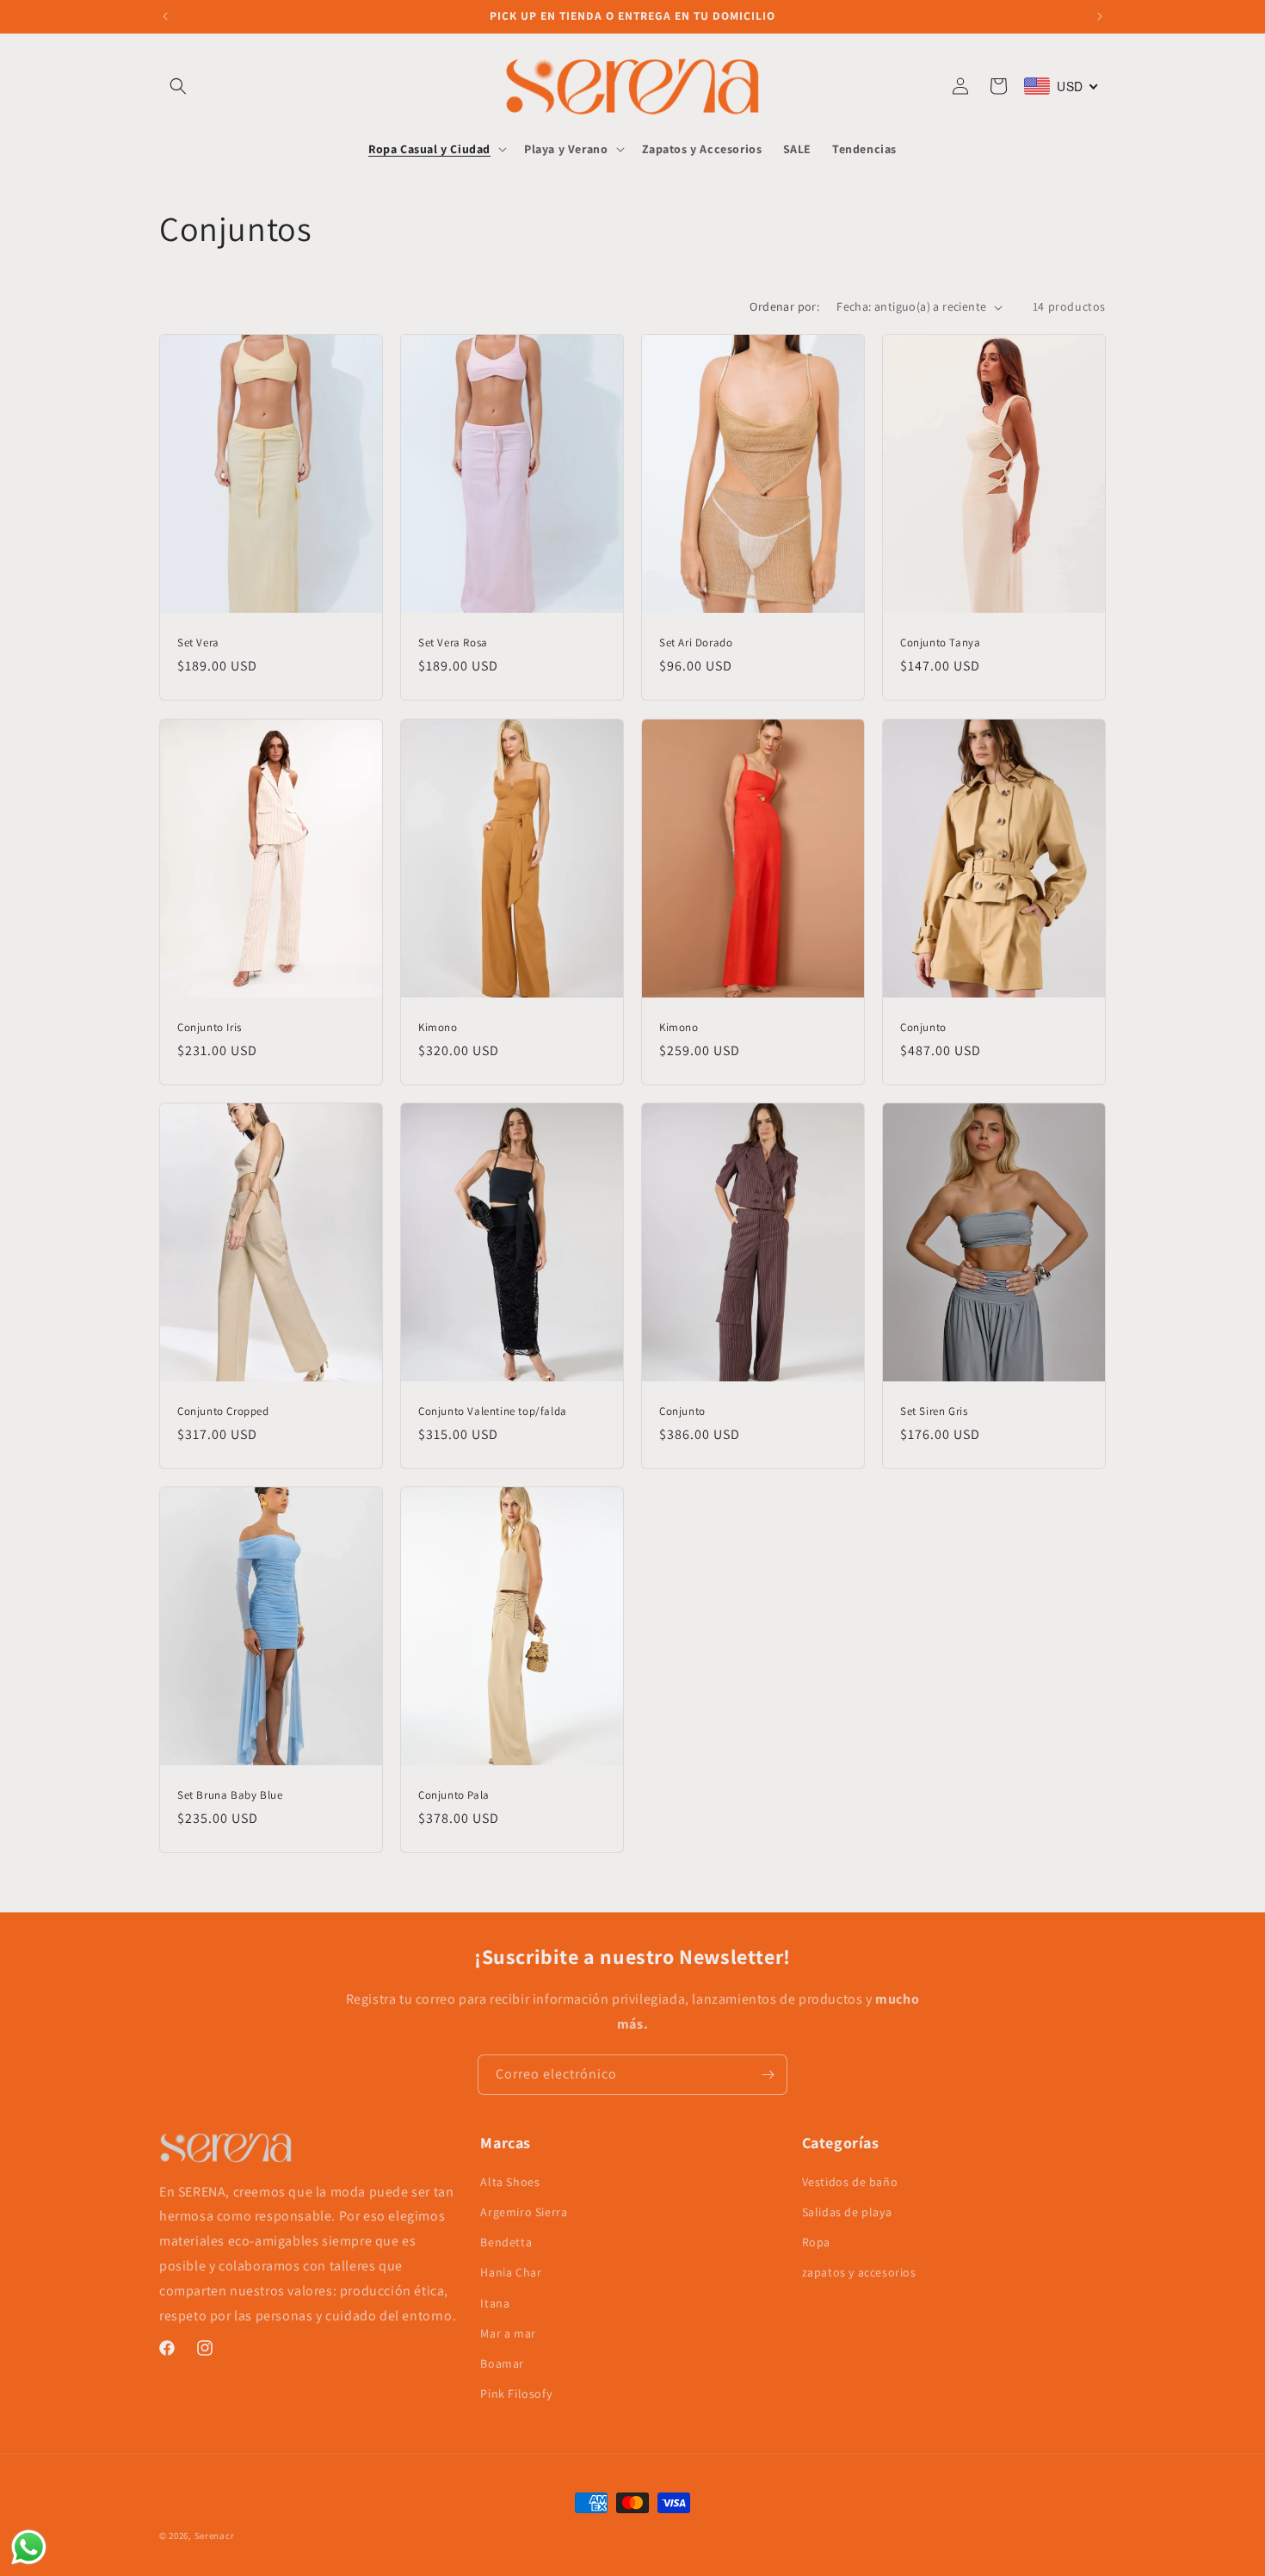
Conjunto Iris (210, 1027)
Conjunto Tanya (940, 643)
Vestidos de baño (850, 2182)
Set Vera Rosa (453, 643)
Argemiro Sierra (524, 2213)
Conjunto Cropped (223, 1411)
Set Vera (198, 643)
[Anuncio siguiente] (1100, 16)
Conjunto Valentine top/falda (493, 1411)
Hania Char (511, 2273)
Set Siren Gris (934, 1411)
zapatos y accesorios (859, 2273)
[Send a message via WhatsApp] (29, 2547)
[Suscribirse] (768, 2075)
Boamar (502, 2364)
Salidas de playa (847, 2213)
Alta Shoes (510, 2182)
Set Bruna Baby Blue (230, 1795)
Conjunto (923, 1027)
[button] (178, 86)
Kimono (438, 1027)
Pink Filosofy (516, 2394)
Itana (495, 2303)
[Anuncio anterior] (165, 16)
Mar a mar (508, 2333)
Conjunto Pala (454, 1795)
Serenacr (215, 2536)
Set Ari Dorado (696, 643)
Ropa (816, 2243)
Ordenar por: (784, 306)
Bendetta (506, 2243)
